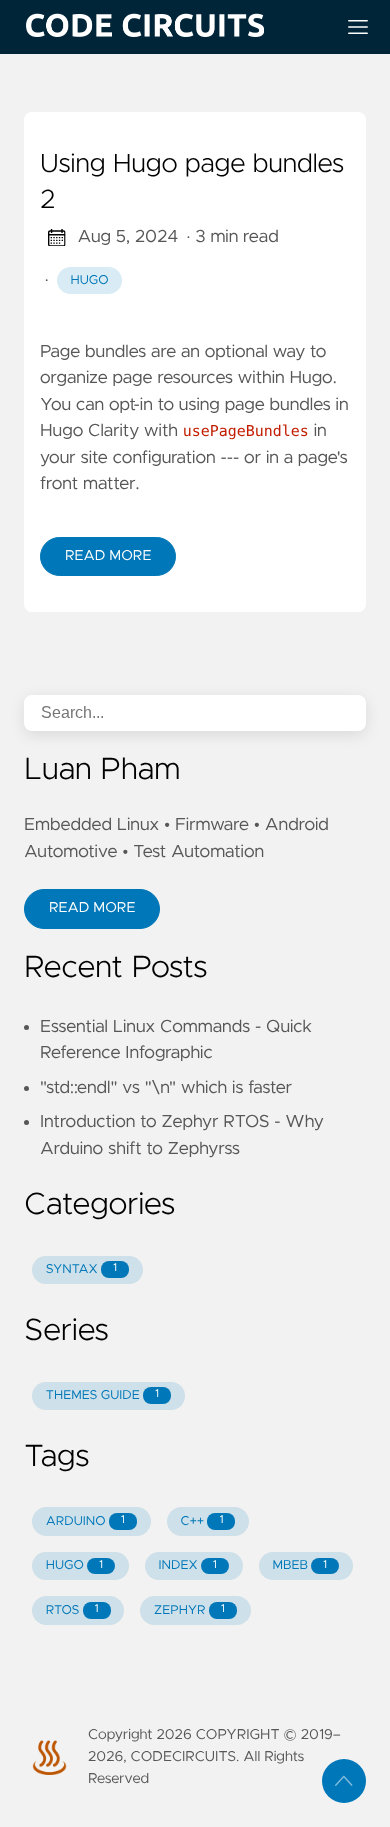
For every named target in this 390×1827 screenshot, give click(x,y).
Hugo (90, 280)
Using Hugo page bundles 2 (192, 183)
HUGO (74, 1565)
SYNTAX (81, 1269)
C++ (201, 1521)
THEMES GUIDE (102, 1395)
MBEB (299, 1565)
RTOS (72, 1610)
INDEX (188, 1565)
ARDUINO (85, 1521)
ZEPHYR (189, 1610)
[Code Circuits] (171, 27)
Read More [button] (92, 908)
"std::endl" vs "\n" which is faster (166, 1088)
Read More (108, 556)
